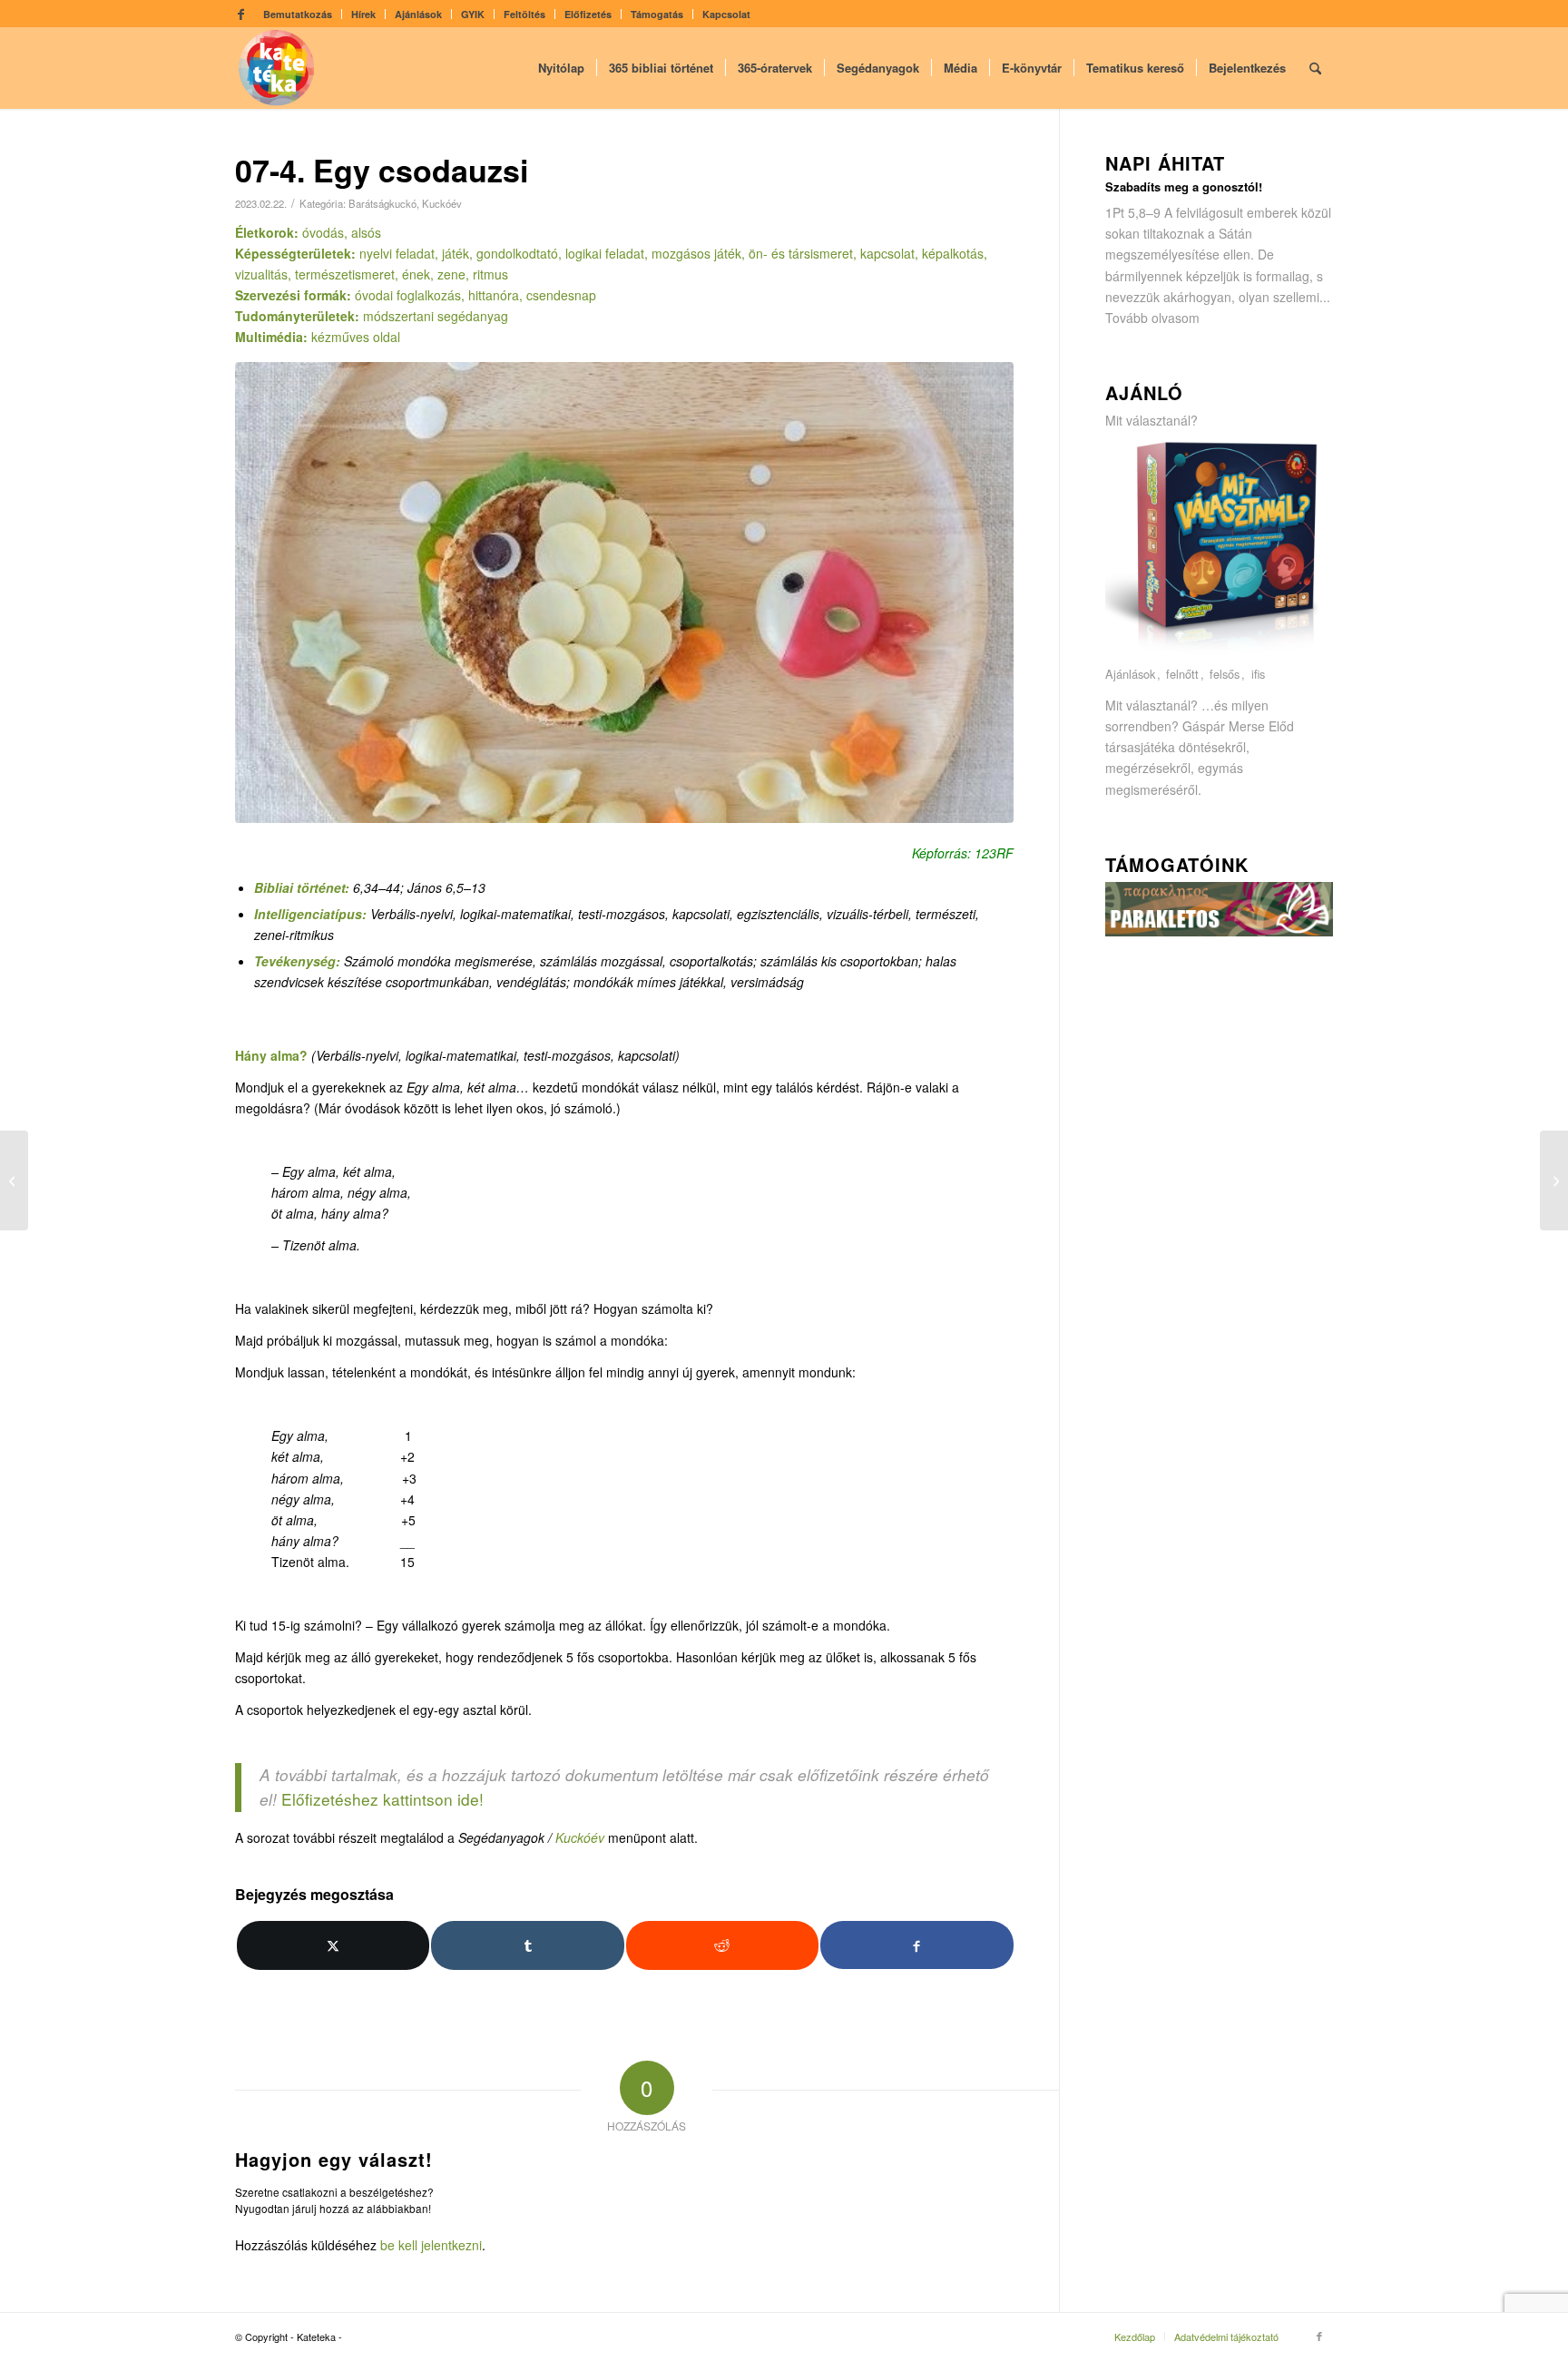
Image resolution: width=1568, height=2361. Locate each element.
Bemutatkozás (298, 14)
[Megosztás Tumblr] (527, 1945)
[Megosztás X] (333, 1945)
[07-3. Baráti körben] (14, 1180)
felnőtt (1182, 675)
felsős (1225, 675)
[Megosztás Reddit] (722, 1945)
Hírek (363, 14)
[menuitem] (298, 14)
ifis (1258, 675)
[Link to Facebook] (240, 14)
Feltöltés (524, 14)
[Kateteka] (277, 68)
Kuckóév (442, 203)
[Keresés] (1315, 68)
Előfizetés (588, 14)
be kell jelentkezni (431, 2245)
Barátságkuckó (382, 203)
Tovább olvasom (1152, 318)
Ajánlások (418, 14)
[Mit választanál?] (1220, 653)
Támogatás (657, 14)
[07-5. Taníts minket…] (1554, 1180)
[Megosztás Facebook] (916, 1945)
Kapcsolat (726, 14)
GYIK (473, 14)
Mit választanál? (1151, 420)
